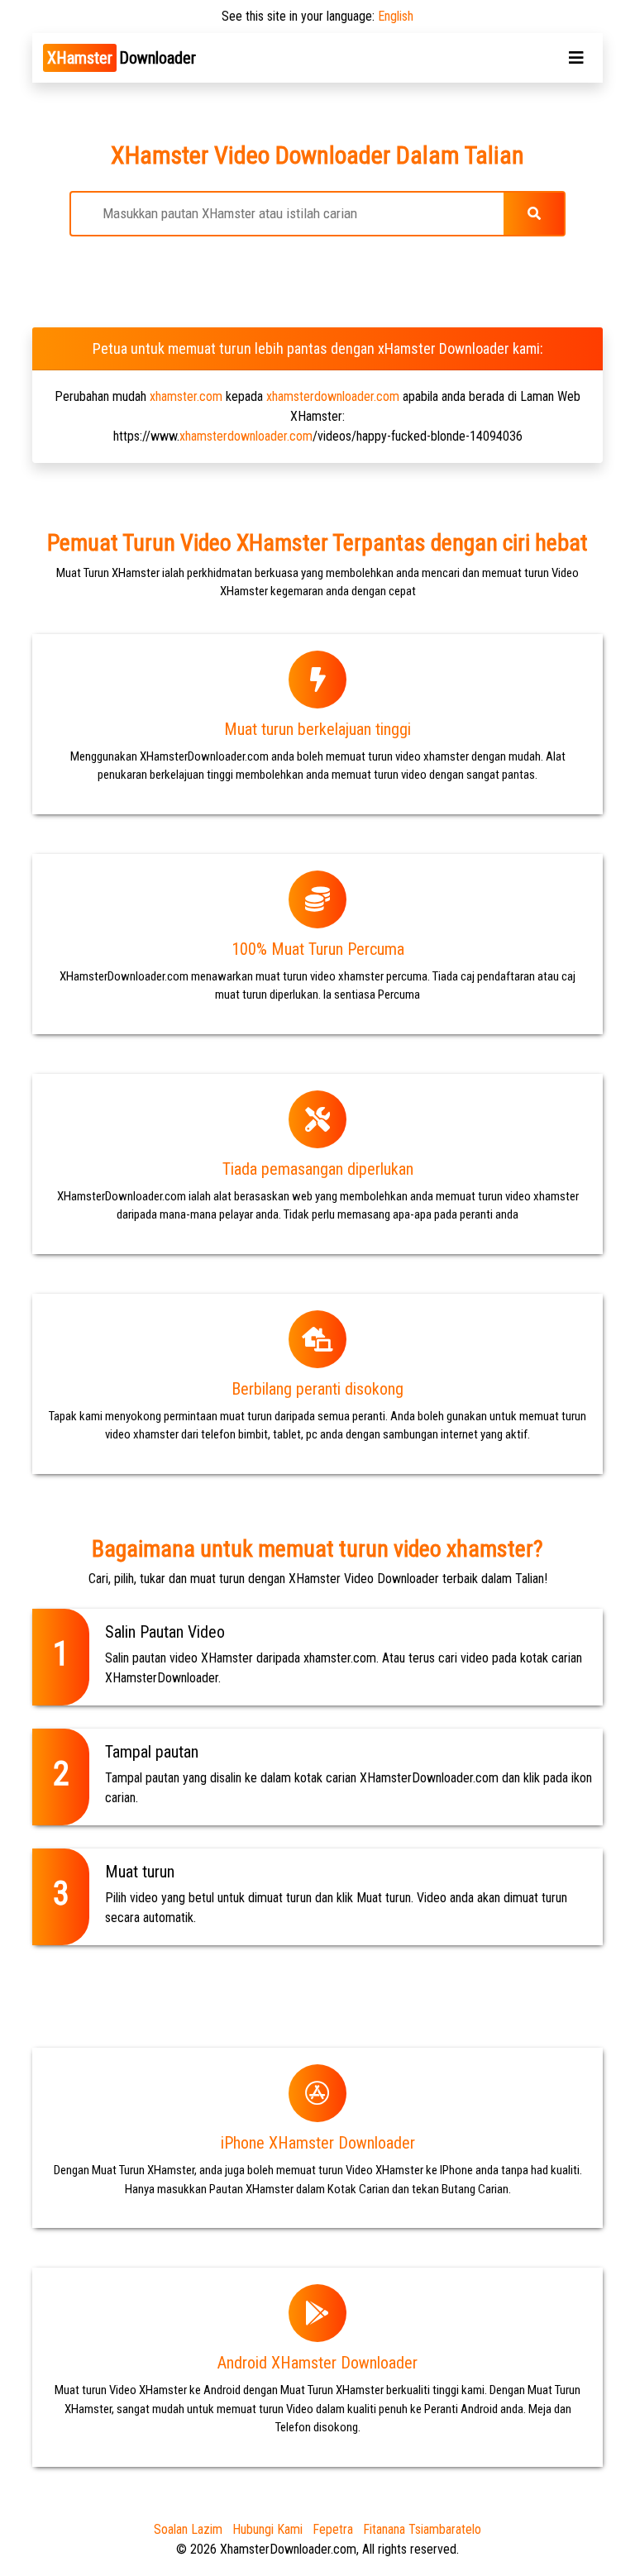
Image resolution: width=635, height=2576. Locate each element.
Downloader (122, 58)
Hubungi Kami (267, 2529)
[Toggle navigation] (576, 58)
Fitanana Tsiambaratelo (422, 2529)
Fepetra (333, 2529)
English (396, 16)
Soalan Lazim (188, 2529)
